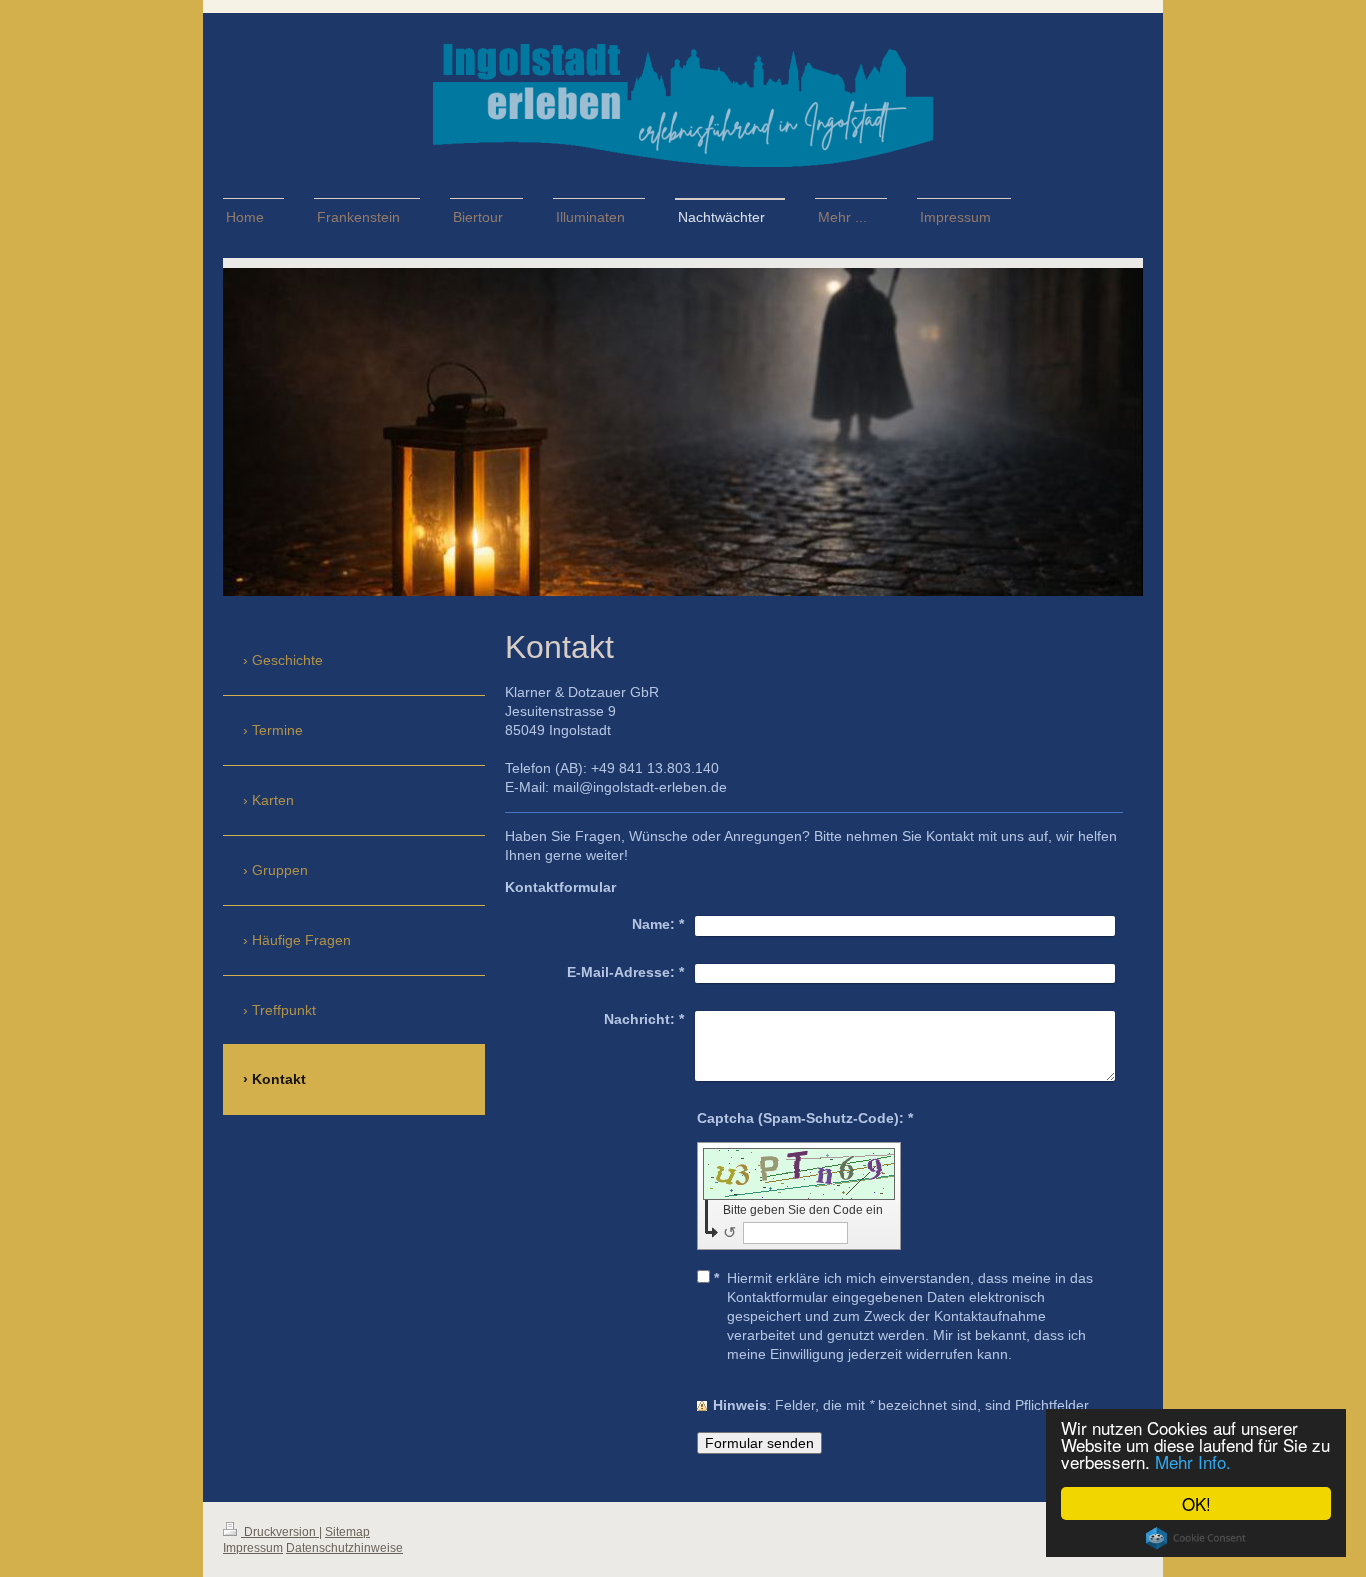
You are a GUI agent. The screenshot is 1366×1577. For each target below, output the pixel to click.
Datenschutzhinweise (344, 1548)
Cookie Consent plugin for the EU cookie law (1196, 1538)
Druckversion (280, 1532)
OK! (1196, 1503)
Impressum (253, 1548)
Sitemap (347, 1532)
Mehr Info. (1193, 1461)
